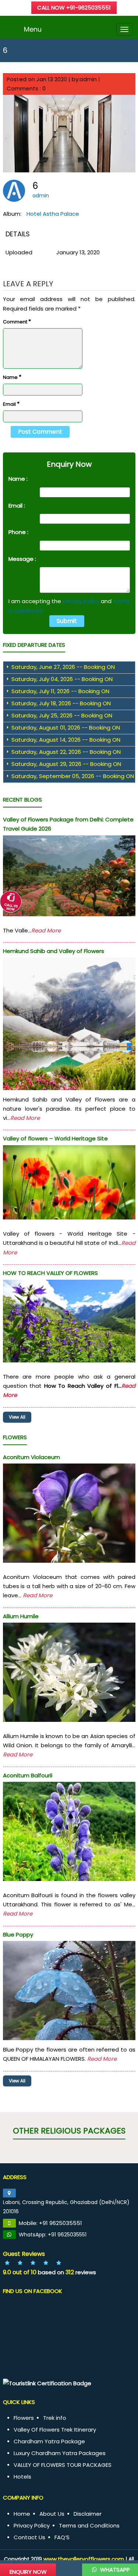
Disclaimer (88, 2514)
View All (17, 1417)
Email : (17, 506)
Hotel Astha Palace (53, 214)
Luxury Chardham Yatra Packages (60, 2453)
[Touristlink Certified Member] (47, 2383)
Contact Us (29, 2537)
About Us (52, 2514)
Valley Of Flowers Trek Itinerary (55, 2430)
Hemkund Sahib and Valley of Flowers (54, 951)
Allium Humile (21, 1616)
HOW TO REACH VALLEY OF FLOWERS (50, 1273)
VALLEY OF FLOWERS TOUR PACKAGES (63, 2465)
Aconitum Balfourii (28, 1775)
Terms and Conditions (89, 2525)
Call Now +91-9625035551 (74, 8)
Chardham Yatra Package (49, 2441)
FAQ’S (62, 2537)
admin (41, 196)
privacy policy (81, 601)
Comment (17, 321)
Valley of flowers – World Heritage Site (55, 1138)
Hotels (22, 2477)
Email (11, 404)
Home (22, 2514)
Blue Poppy (18, 1934)
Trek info (55, 2418)
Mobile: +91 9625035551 (50, 2223)
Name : (18, 479)
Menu (33, 29)
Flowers (24, 2418)
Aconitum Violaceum (31, 1457)
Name (12, 377)
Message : (22, 559)
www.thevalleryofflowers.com (84, 2559)
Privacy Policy (32, 2525)
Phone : (18, 532)
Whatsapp (114, 2570)
